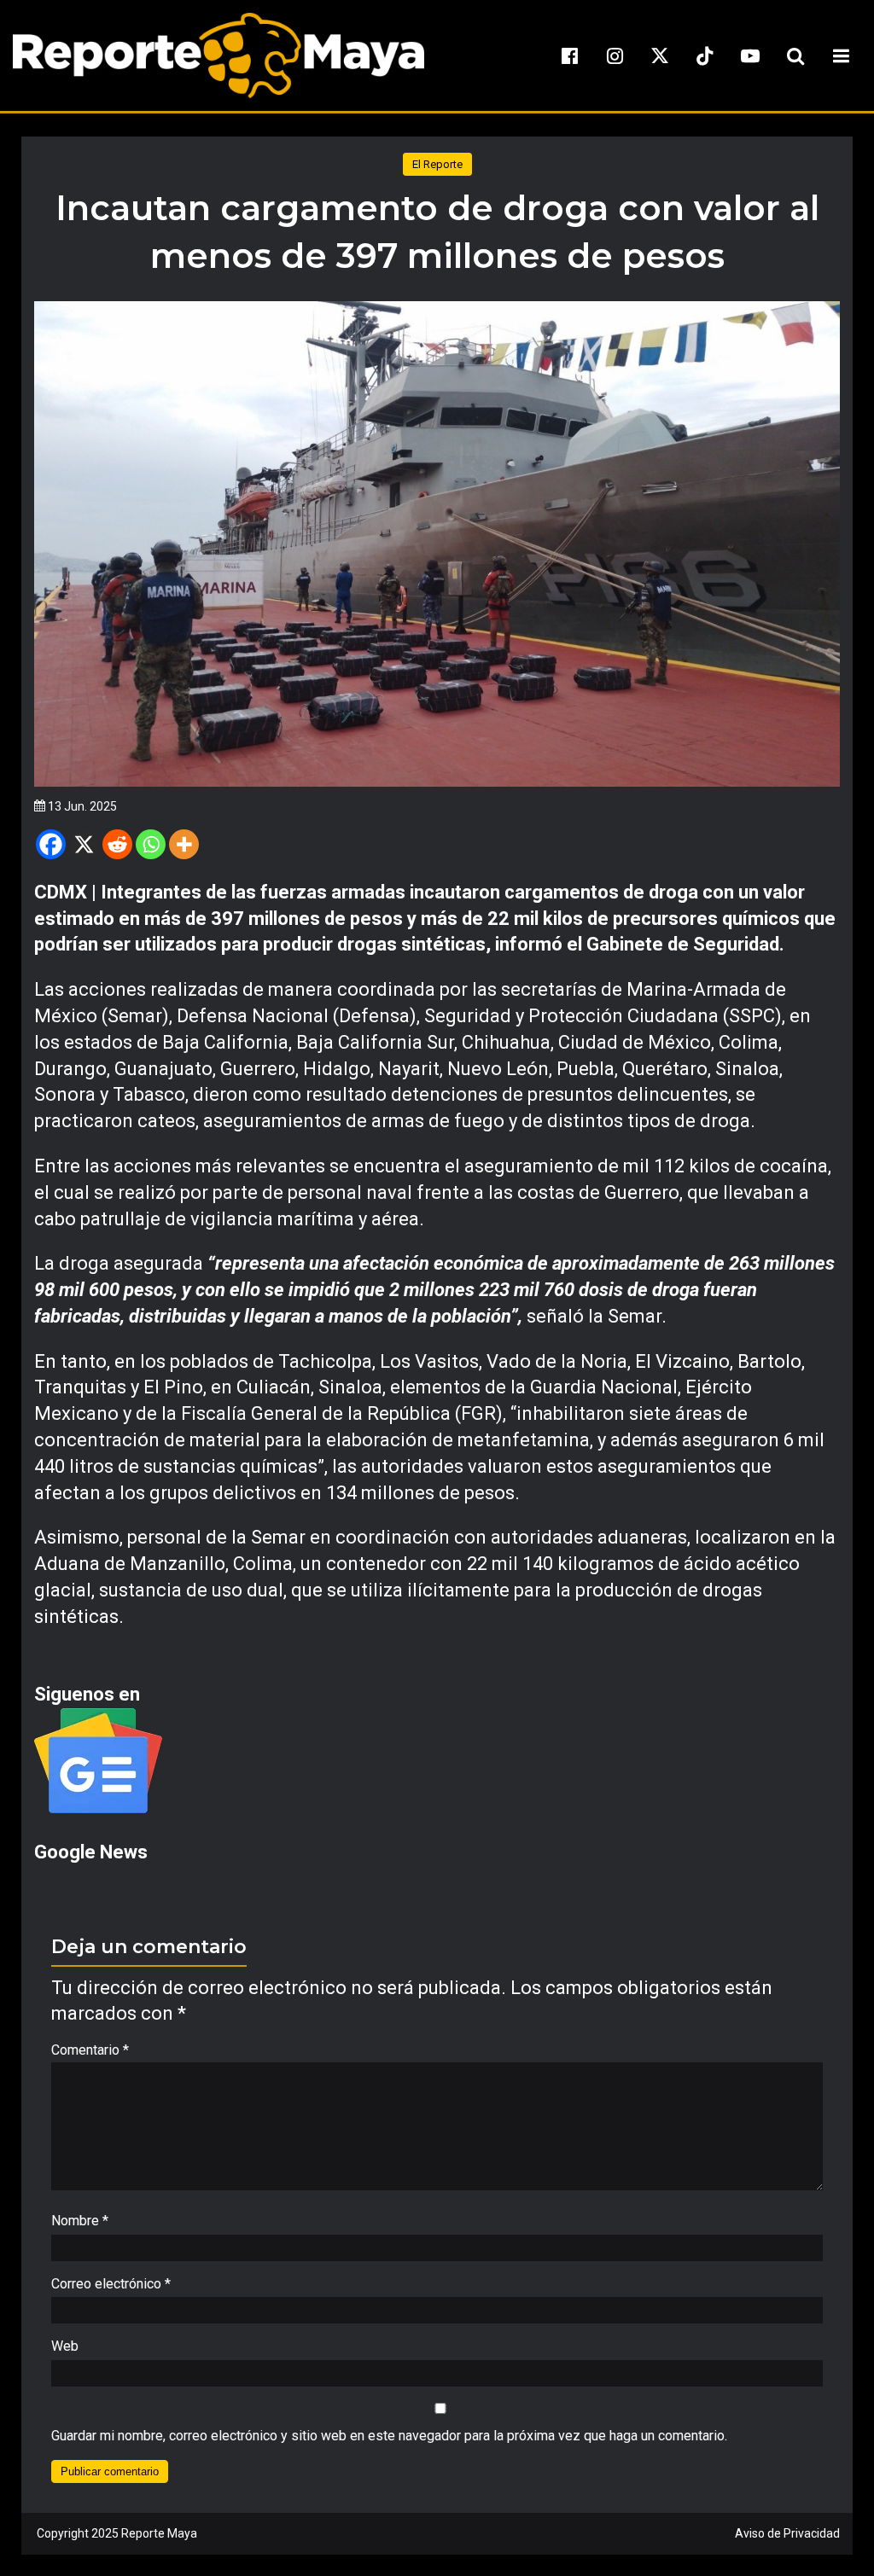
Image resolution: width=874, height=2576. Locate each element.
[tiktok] (705, 55)
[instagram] (615, 55)
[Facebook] (51, 844)
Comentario (90, 2050)
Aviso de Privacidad (787, 2533)
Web (65, 2346)
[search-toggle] (795, 55)
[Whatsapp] (151, 844)
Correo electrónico (111, 2284)
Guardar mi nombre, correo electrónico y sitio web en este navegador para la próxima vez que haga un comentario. (389, 2436)
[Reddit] (117, 844)
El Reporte (437, 164)
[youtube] (750, 55)
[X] (84, 844)
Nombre (80, 2221)
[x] (660, 55)
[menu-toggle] (841, 55)
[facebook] (569, 55)
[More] (184, 844)
